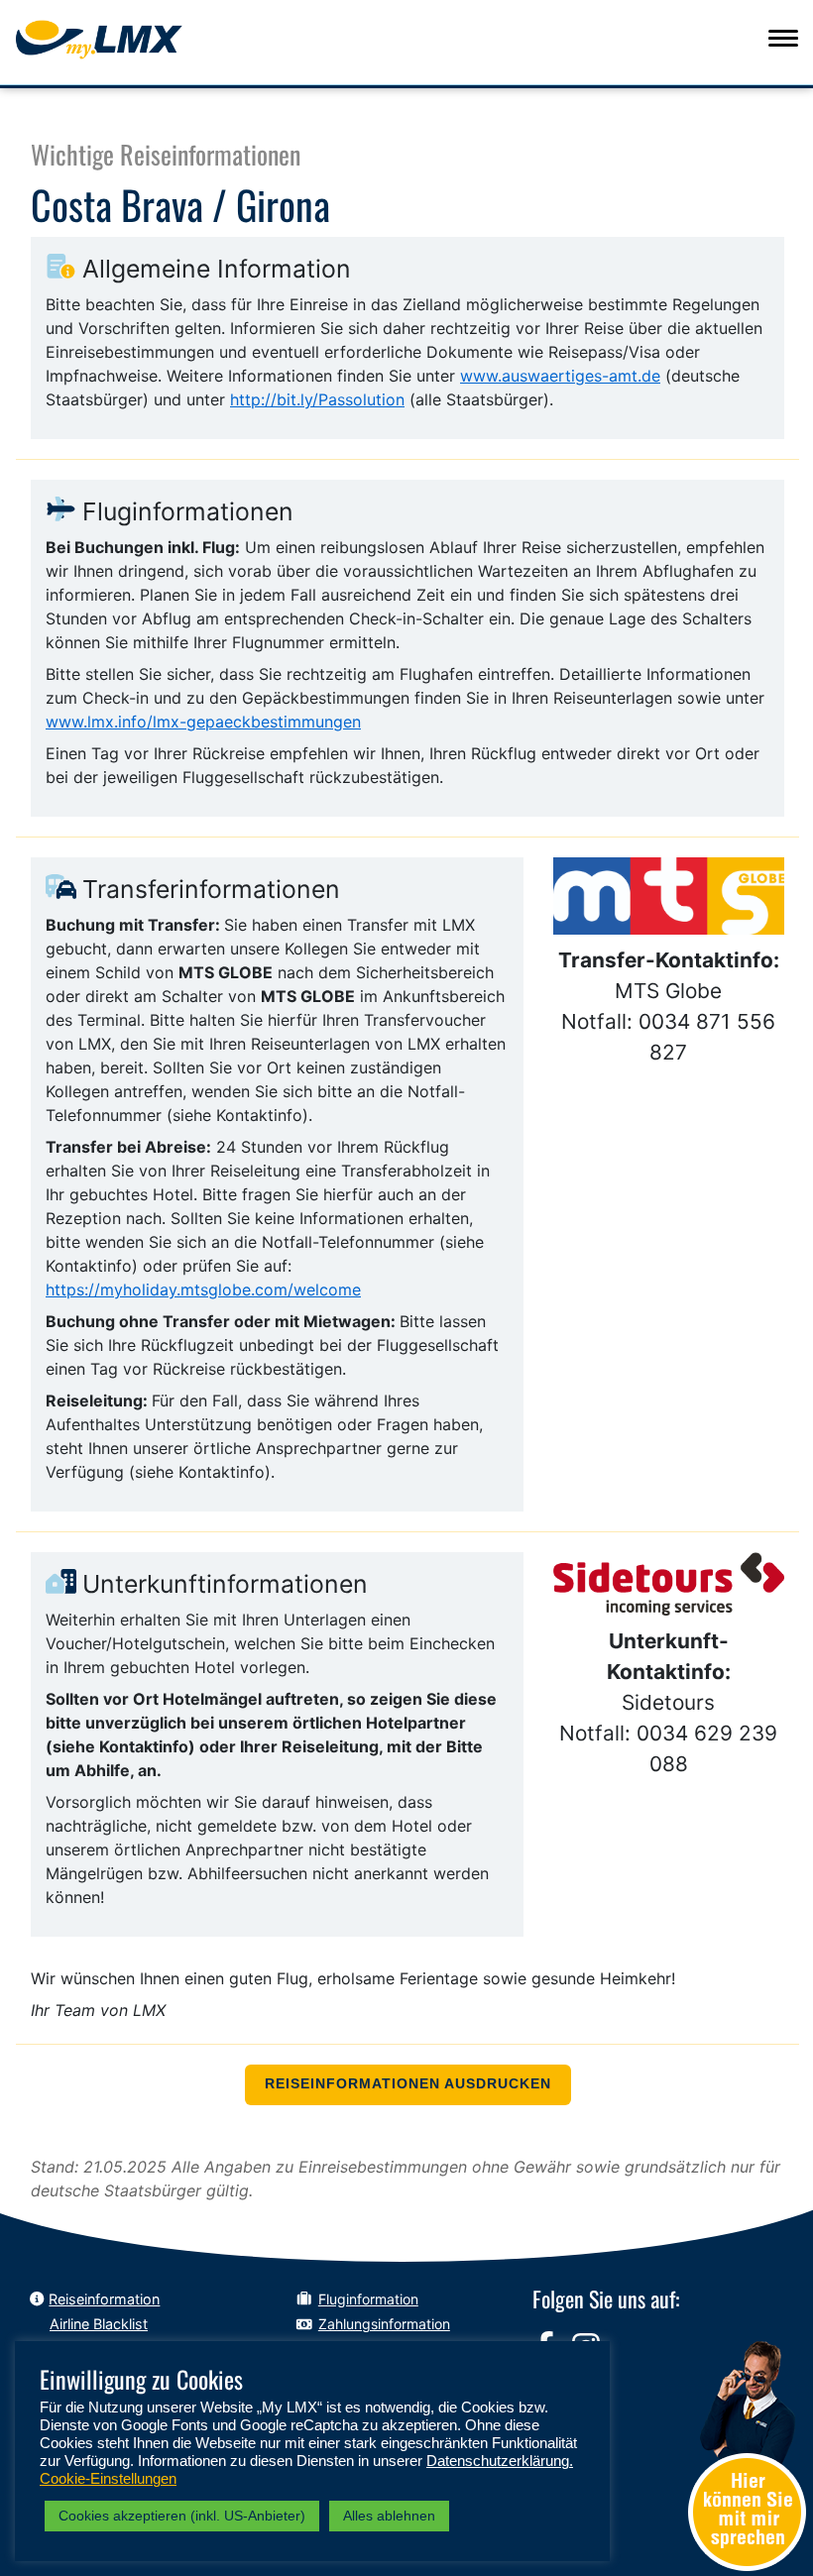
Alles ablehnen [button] (389, 2516)
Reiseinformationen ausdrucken (408, 2084)
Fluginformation (368, 2299)
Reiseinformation (104, 2299)
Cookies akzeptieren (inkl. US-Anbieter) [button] (182, 2516)
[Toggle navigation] (783, 38)
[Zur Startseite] (135, 40)
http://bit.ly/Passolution (317, 399)
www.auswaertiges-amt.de (560, 376)
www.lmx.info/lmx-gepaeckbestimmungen (203, 722)
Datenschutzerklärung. (500, 2461)
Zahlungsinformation (384, 2324)
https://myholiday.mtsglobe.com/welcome (203, 1289)
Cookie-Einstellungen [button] (108, 2479)
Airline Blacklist (99, 2324)
